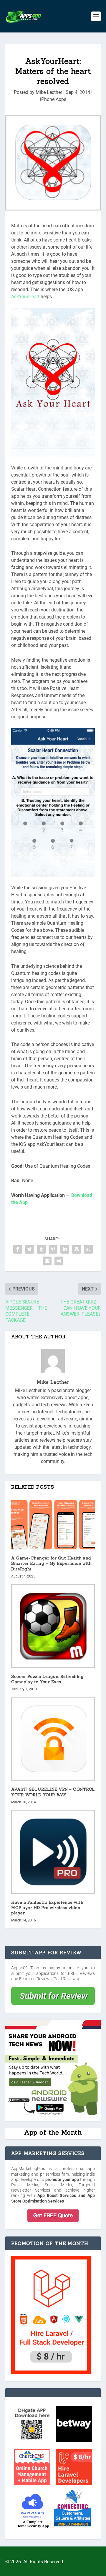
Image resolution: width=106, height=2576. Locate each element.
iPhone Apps (53, 99)
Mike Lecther (49, 92)
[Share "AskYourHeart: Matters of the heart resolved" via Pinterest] (53, 1249)
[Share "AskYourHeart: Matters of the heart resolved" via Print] (59, 1261)
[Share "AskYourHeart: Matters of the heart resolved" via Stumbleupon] (88, 1249)
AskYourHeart (26, 297)
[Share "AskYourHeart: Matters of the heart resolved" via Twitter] (29, 1249)
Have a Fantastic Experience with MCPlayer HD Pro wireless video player (47, 1908)
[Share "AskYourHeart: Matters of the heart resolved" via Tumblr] (41, 1249)
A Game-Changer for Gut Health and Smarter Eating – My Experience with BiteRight (52, 1563)
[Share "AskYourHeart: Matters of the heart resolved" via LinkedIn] (65, 1249)
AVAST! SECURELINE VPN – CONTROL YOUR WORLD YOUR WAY (53, 1792)
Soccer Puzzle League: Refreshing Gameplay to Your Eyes (47, 1679)
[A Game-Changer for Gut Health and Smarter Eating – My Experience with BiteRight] (53, 1524)
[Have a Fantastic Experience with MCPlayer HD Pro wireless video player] (53, 1852)
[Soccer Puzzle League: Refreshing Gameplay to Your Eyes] (53, 1626)
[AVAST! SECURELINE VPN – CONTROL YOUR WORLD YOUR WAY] (53, 1739)
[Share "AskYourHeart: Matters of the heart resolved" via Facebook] (18, 1249)
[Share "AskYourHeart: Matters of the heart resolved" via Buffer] (77, 1249)
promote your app (62, 2179)
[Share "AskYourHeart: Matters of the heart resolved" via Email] (47, 1261)
